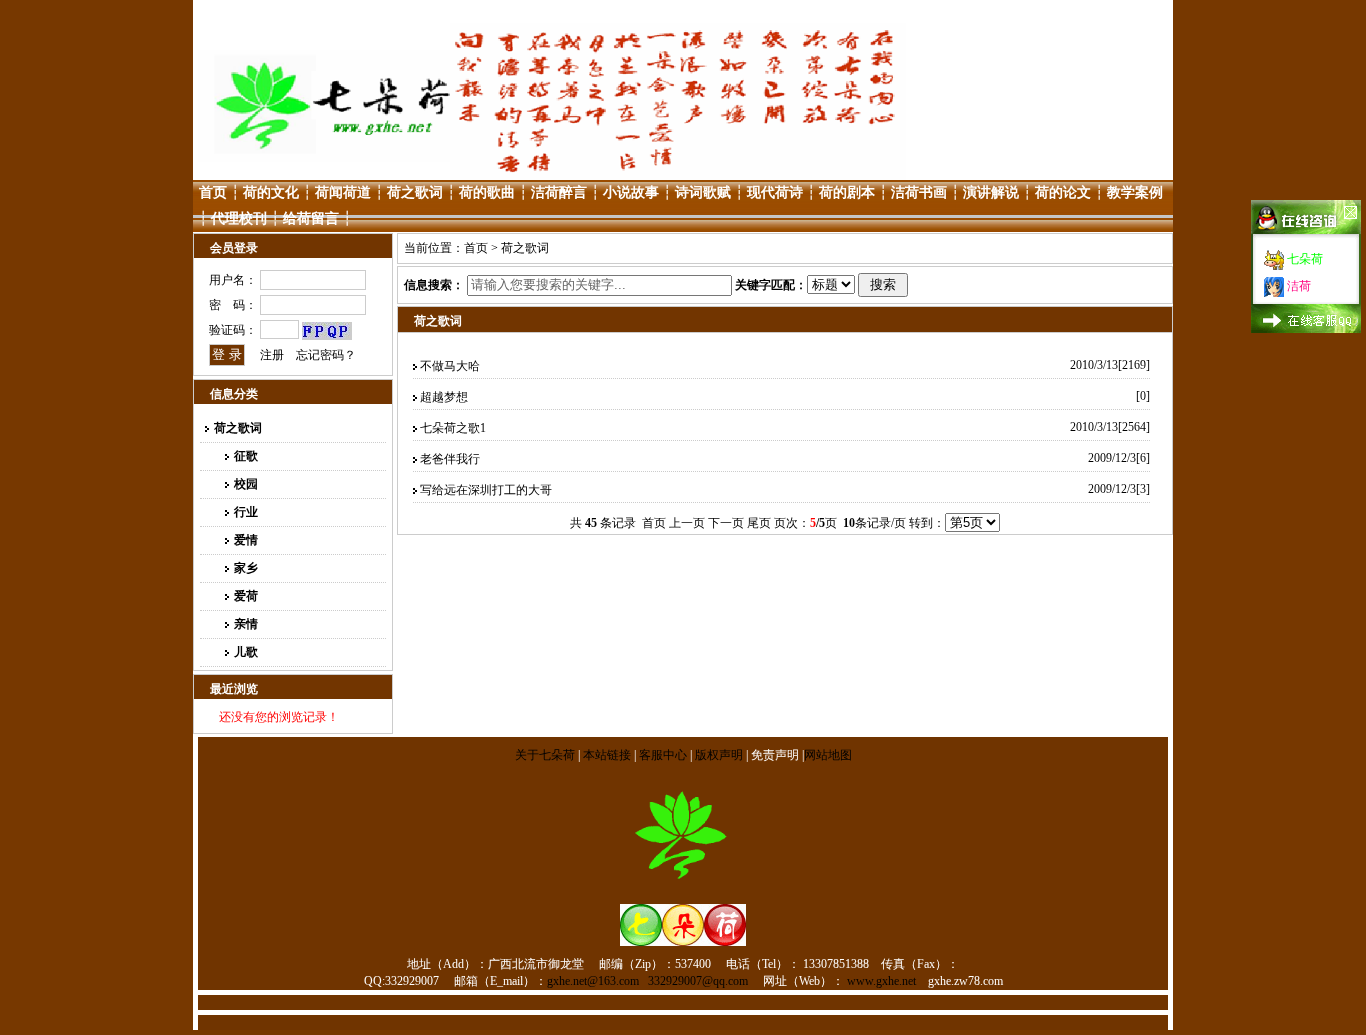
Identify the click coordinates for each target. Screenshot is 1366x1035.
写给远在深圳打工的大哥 (486, 490)
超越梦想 (444, 397)
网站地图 (828, 755)
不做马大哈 (450, 366)
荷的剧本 (847, 192)
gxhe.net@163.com (593, 981)
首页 (213, 192)
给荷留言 (311, 218)
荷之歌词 (415, 192)
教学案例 (1135, 192)
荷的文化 (271, 192)
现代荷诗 (775, 192)
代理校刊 (239, 218)
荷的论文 (1063, 192)
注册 (272, 355)
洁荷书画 (919, 192)
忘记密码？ (326, 355)
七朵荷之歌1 (453, 428)
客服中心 (663, 755)
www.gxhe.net (881, 981)
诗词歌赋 (703, 192)
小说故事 (631, 192)
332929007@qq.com (698, 981)
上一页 (687, 523)
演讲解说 (991, 192)
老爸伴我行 (456, 459)
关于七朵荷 (546, 755)
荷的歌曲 (487, 192)
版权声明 (719, 755)
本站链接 (607, 755)
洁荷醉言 (559, 192)
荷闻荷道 (343, 192)
